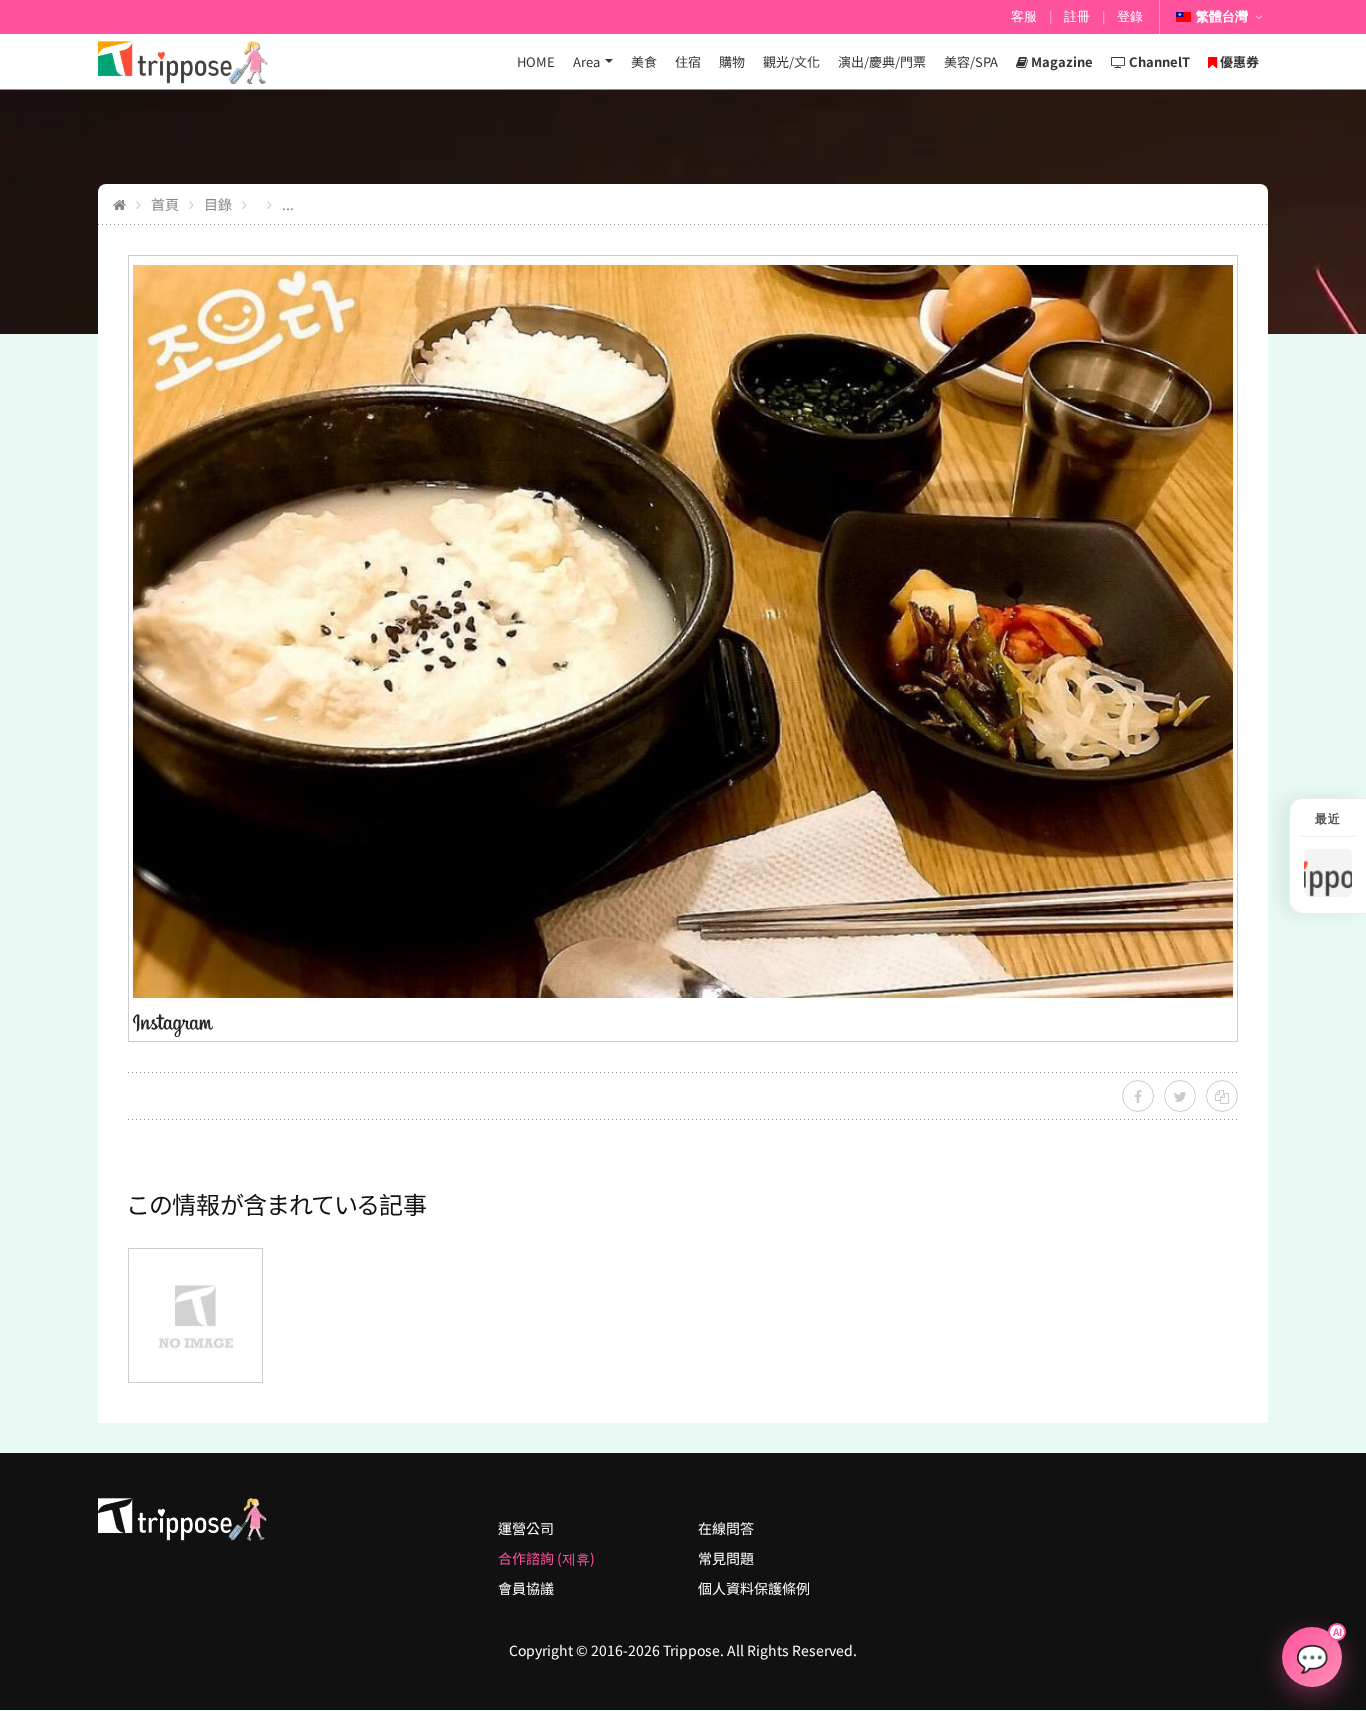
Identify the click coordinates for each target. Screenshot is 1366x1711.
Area (586, 61)
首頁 (165, 204)
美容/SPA (971, 61)
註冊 (1077, 16)
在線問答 (726, 1528)
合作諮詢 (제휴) (546, 1558)
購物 (732, 61)
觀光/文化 (791, 61)
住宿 (688, 61)
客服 (1024, 16)
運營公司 (526, 1528)
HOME (536, 61)
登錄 (1130, 16)
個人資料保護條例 (754, 1588)
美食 (644, 61)
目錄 (218, 204)
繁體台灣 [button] (1222, 16)
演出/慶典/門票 (882, 61)
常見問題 (726, 1558)
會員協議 (526, 1588)
